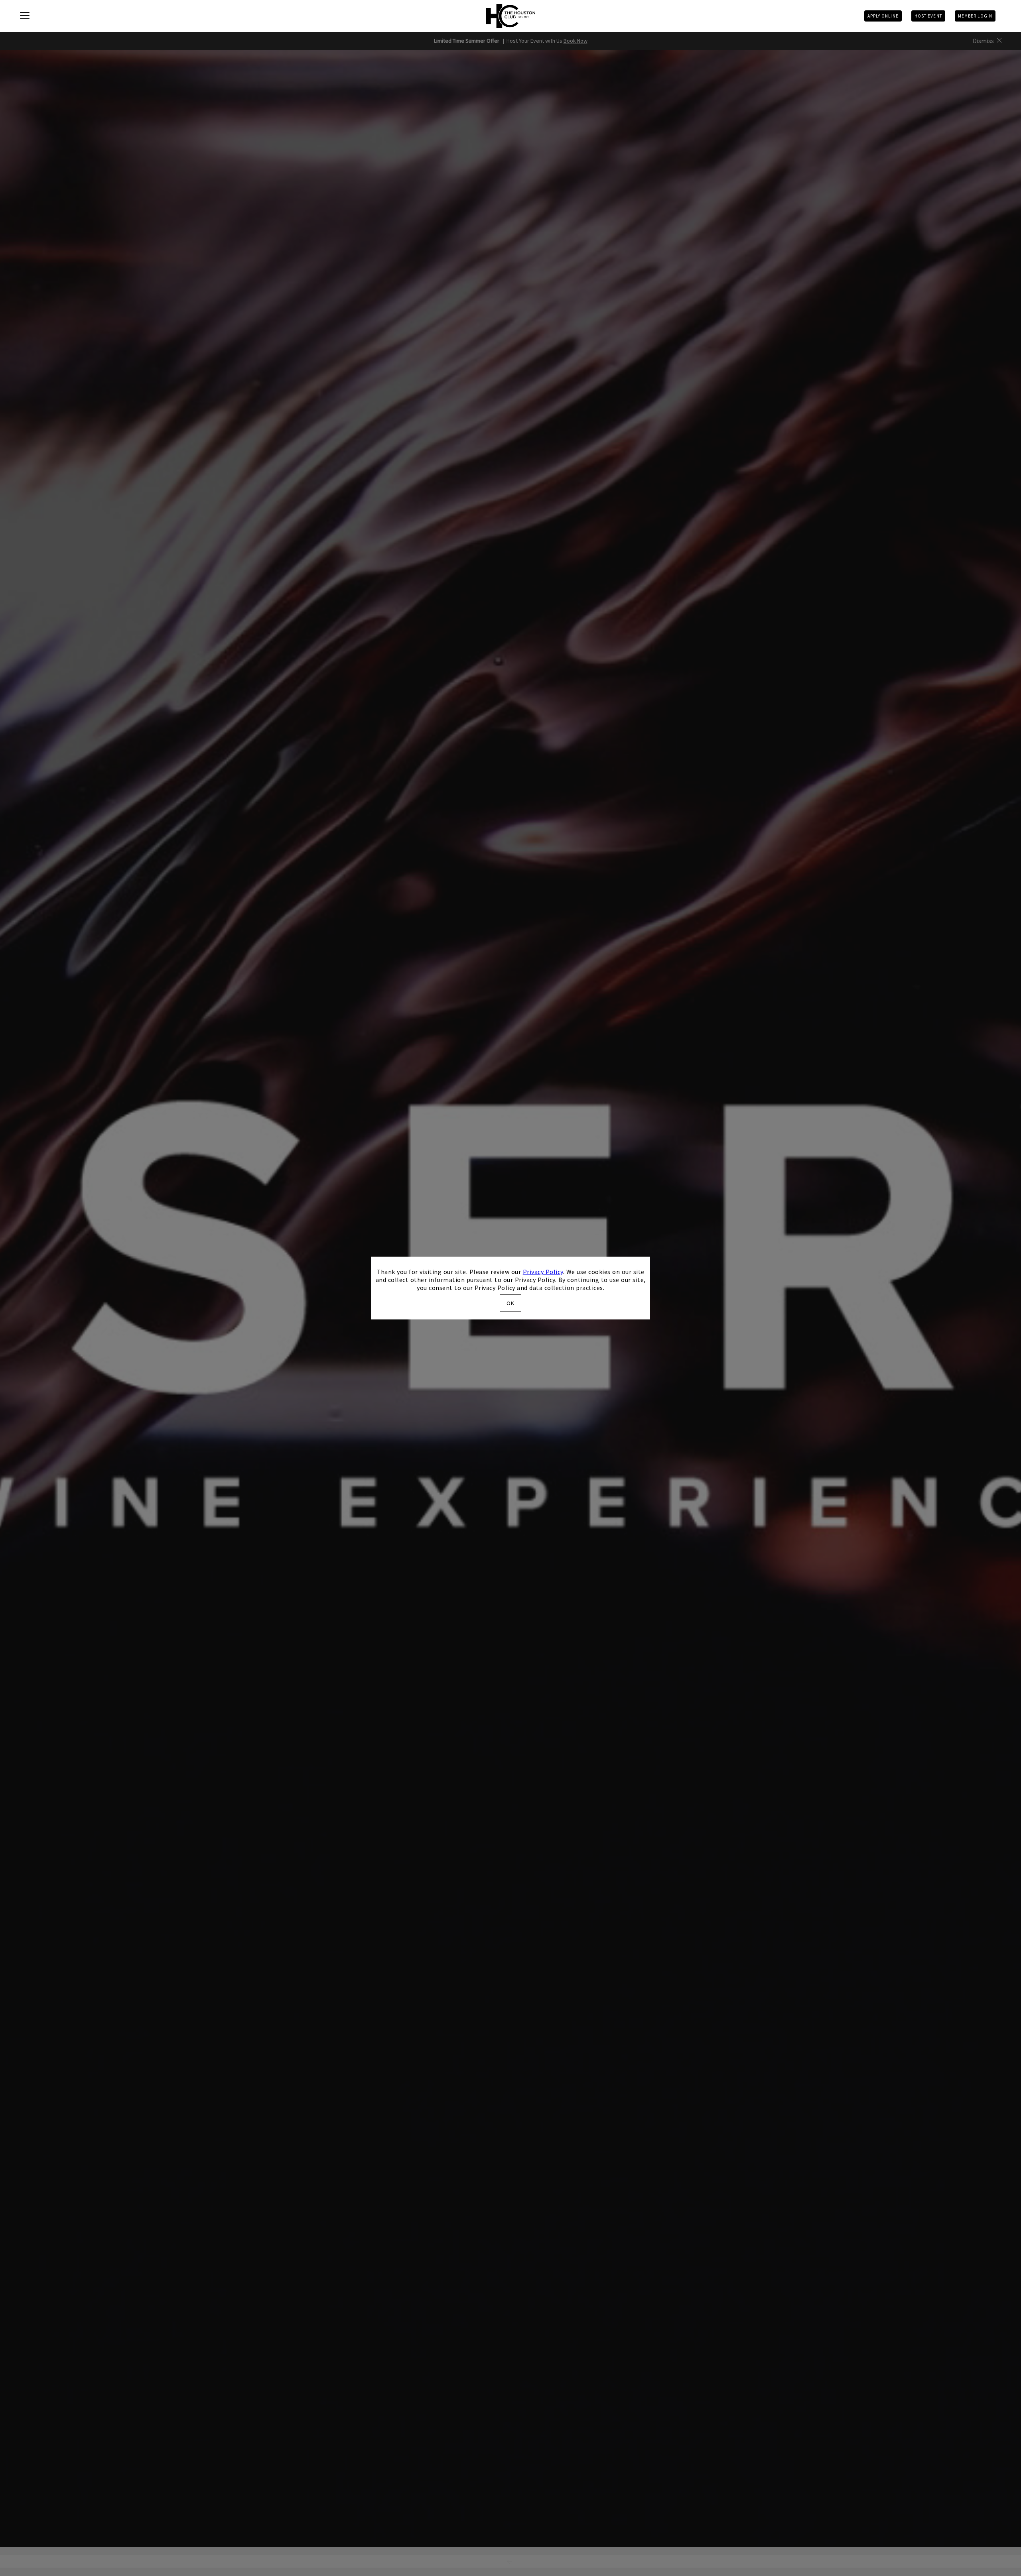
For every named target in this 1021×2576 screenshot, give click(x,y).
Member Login (975, 16)
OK (510, 1303)
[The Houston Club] (511, 16)
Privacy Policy (543, 1272)
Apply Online (883, 16)
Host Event (928, 16)
